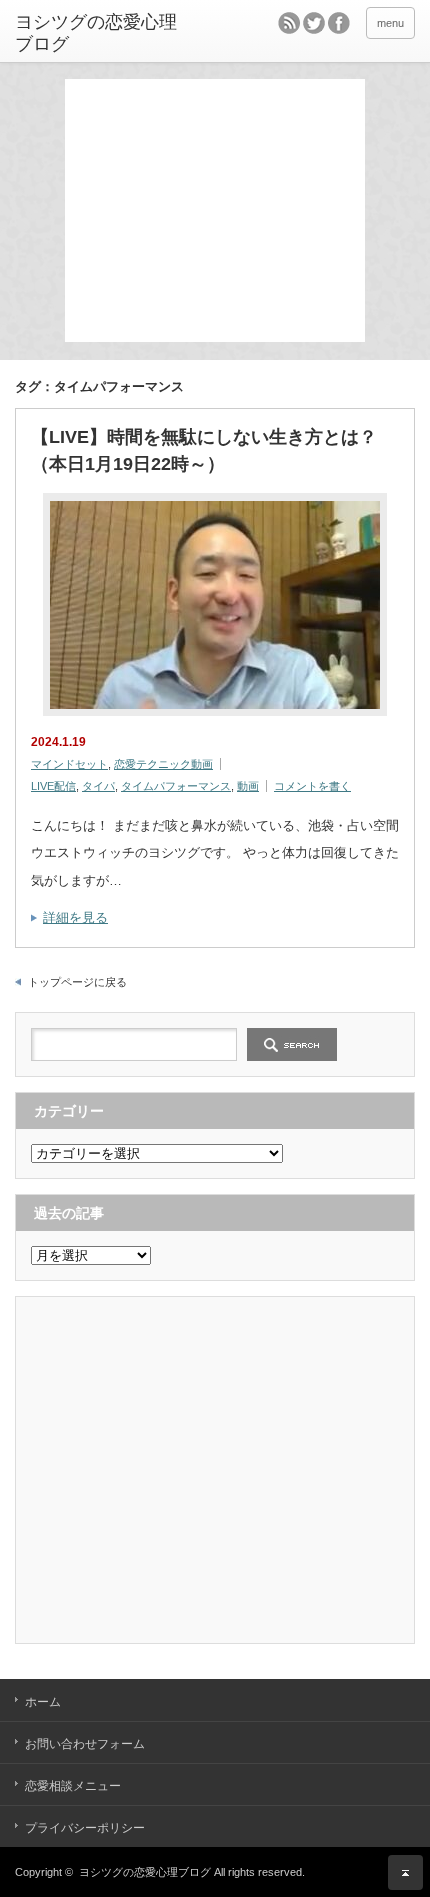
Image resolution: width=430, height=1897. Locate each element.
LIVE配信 (53, 786)
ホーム (43, 1702)
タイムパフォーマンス (176, 786)
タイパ (98, 786)
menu (390, 23)
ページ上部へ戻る (405, 1872)
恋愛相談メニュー (73, 1786)
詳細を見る (75, 917)
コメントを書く (312, 786)
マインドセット (69, 764)
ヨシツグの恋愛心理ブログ (96, 33)
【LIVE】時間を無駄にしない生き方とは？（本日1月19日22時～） (204, 450)
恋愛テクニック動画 (163, 764)
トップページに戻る (77, 982)
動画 (248, 786)
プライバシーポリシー (85, 1828)
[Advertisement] (220, 209)
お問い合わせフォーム (85, 1744)
